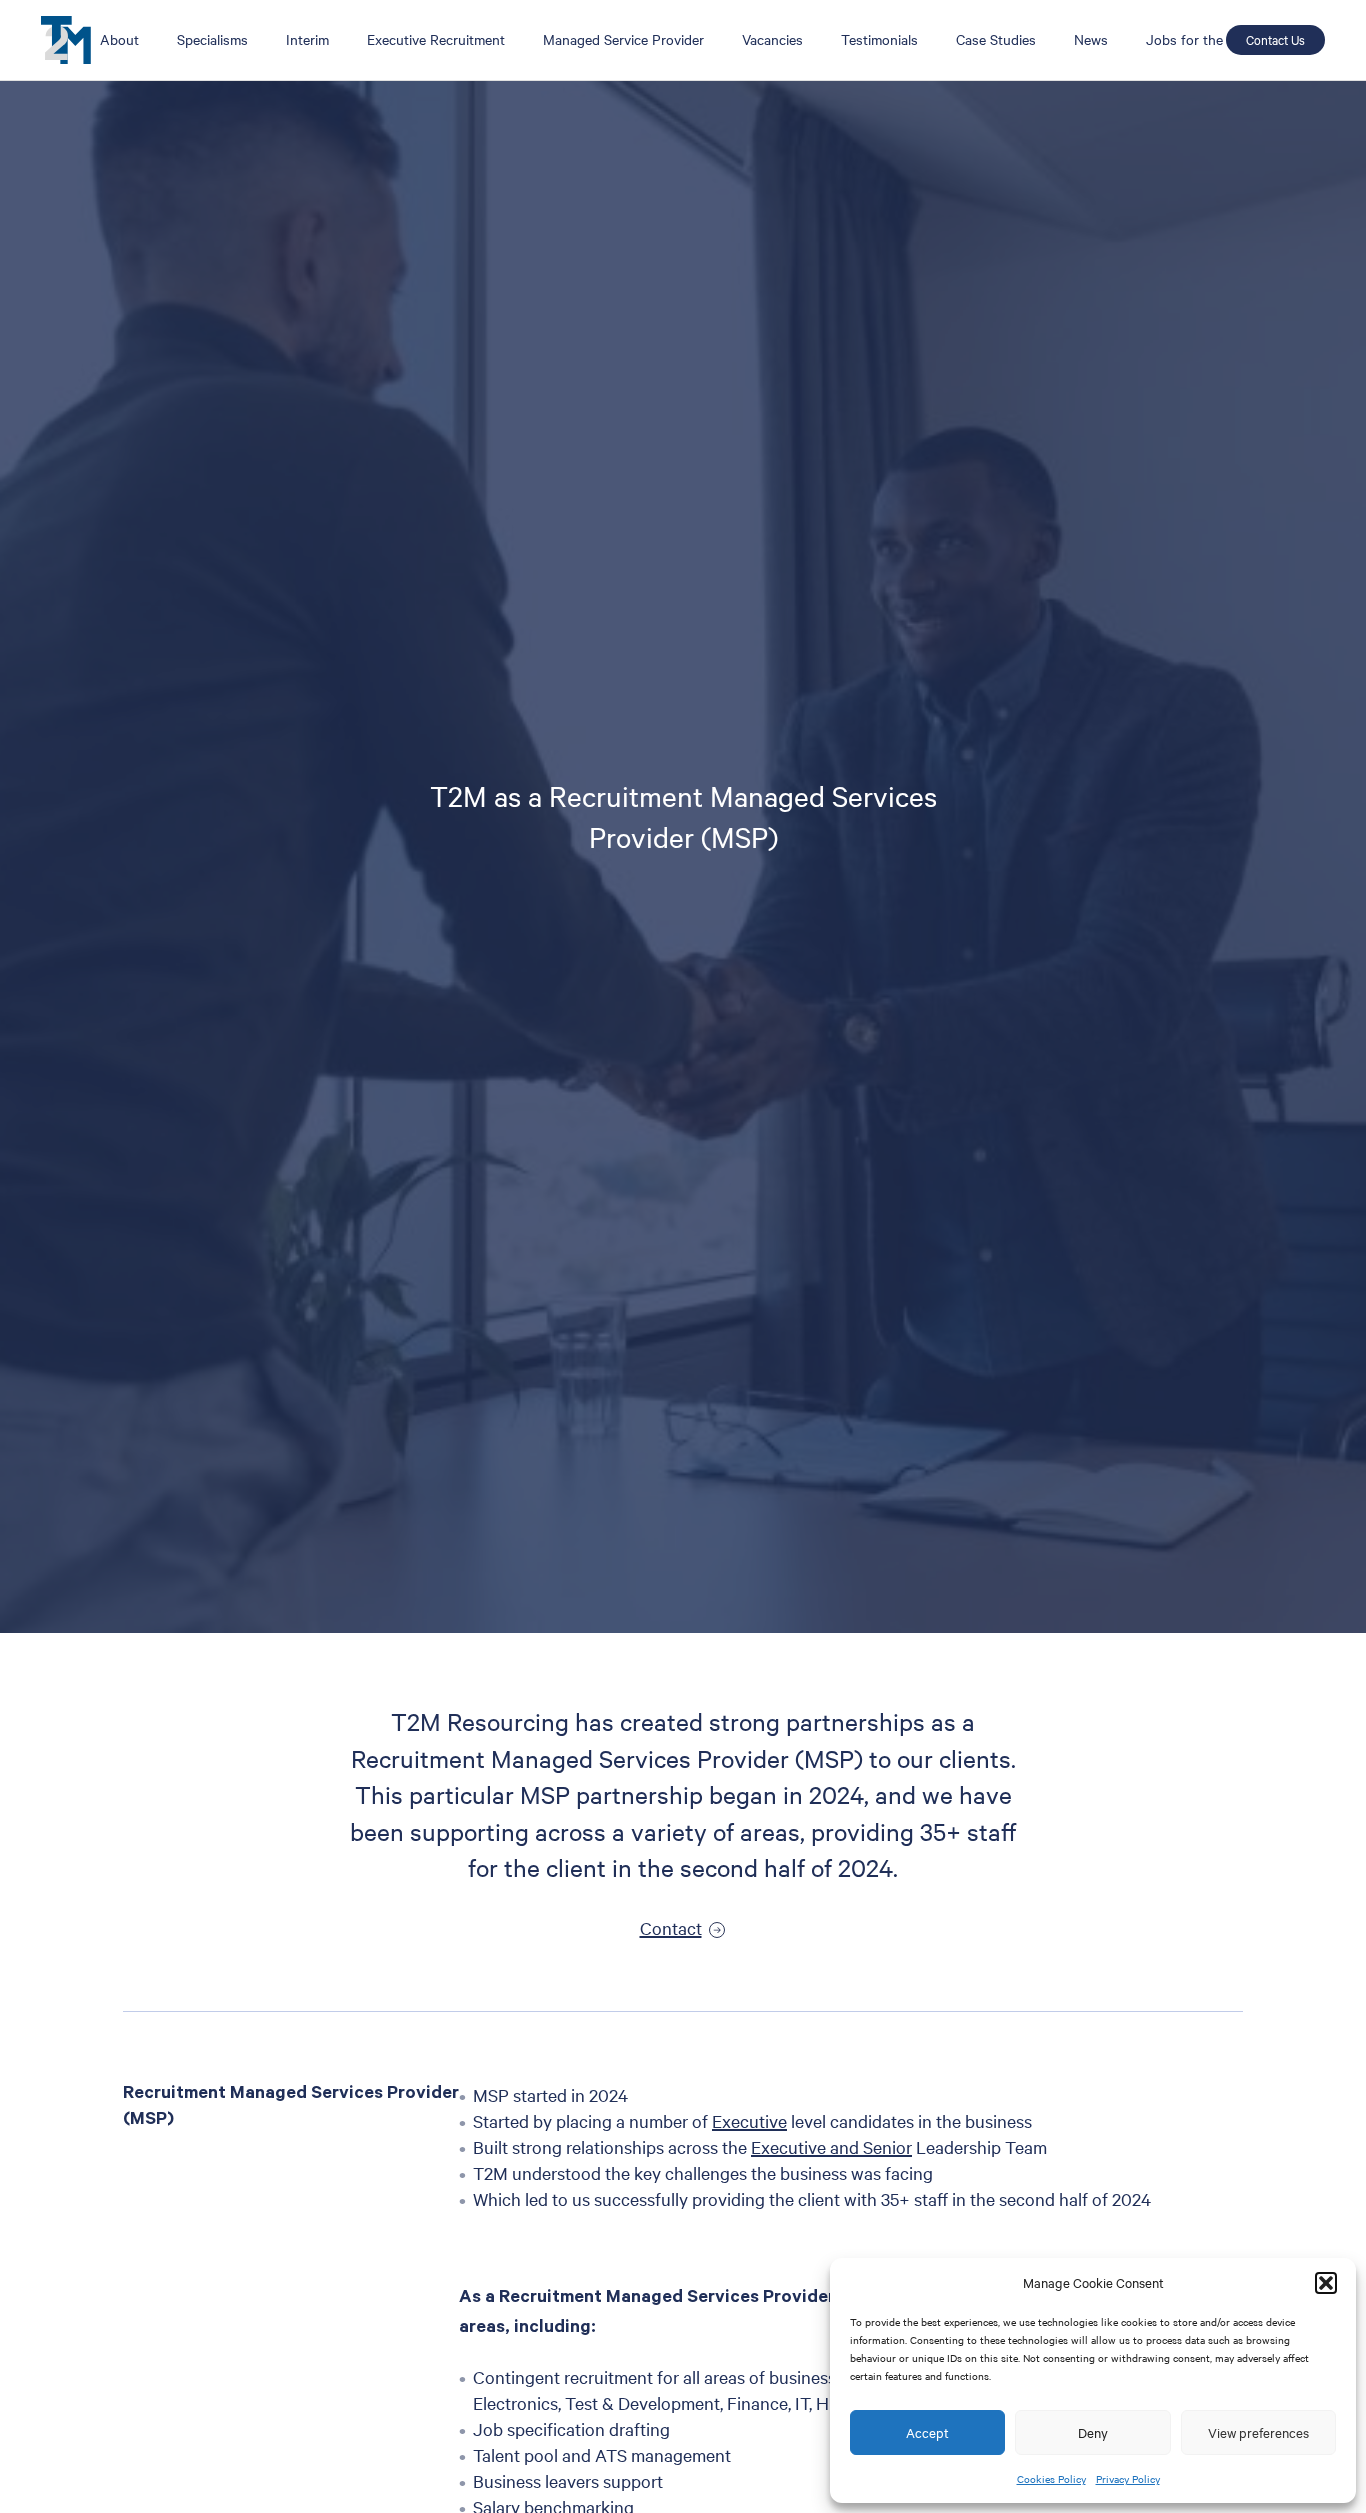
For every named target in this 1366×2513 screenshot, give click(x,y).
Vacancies (772, 39)
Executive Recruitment (436, 39)
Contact (671, 1927)
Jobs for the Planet (1206, 39)
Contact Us (1275, 39)
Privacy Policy (1128, 2478)
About (119, 39)
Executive (749, 2120)
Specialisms (212, 39)
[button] (1326, 2283)
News (1091, 39)
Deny (1093, 2432)
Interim (307, 39)
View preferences (1258, 2432)
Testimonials (879, 39)
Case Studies (996, 39)
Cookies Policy (1051, 2478)
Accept (927, 2432)
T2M (66, 40)
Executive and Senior (831, 2146)
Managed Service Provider (623, 39)
